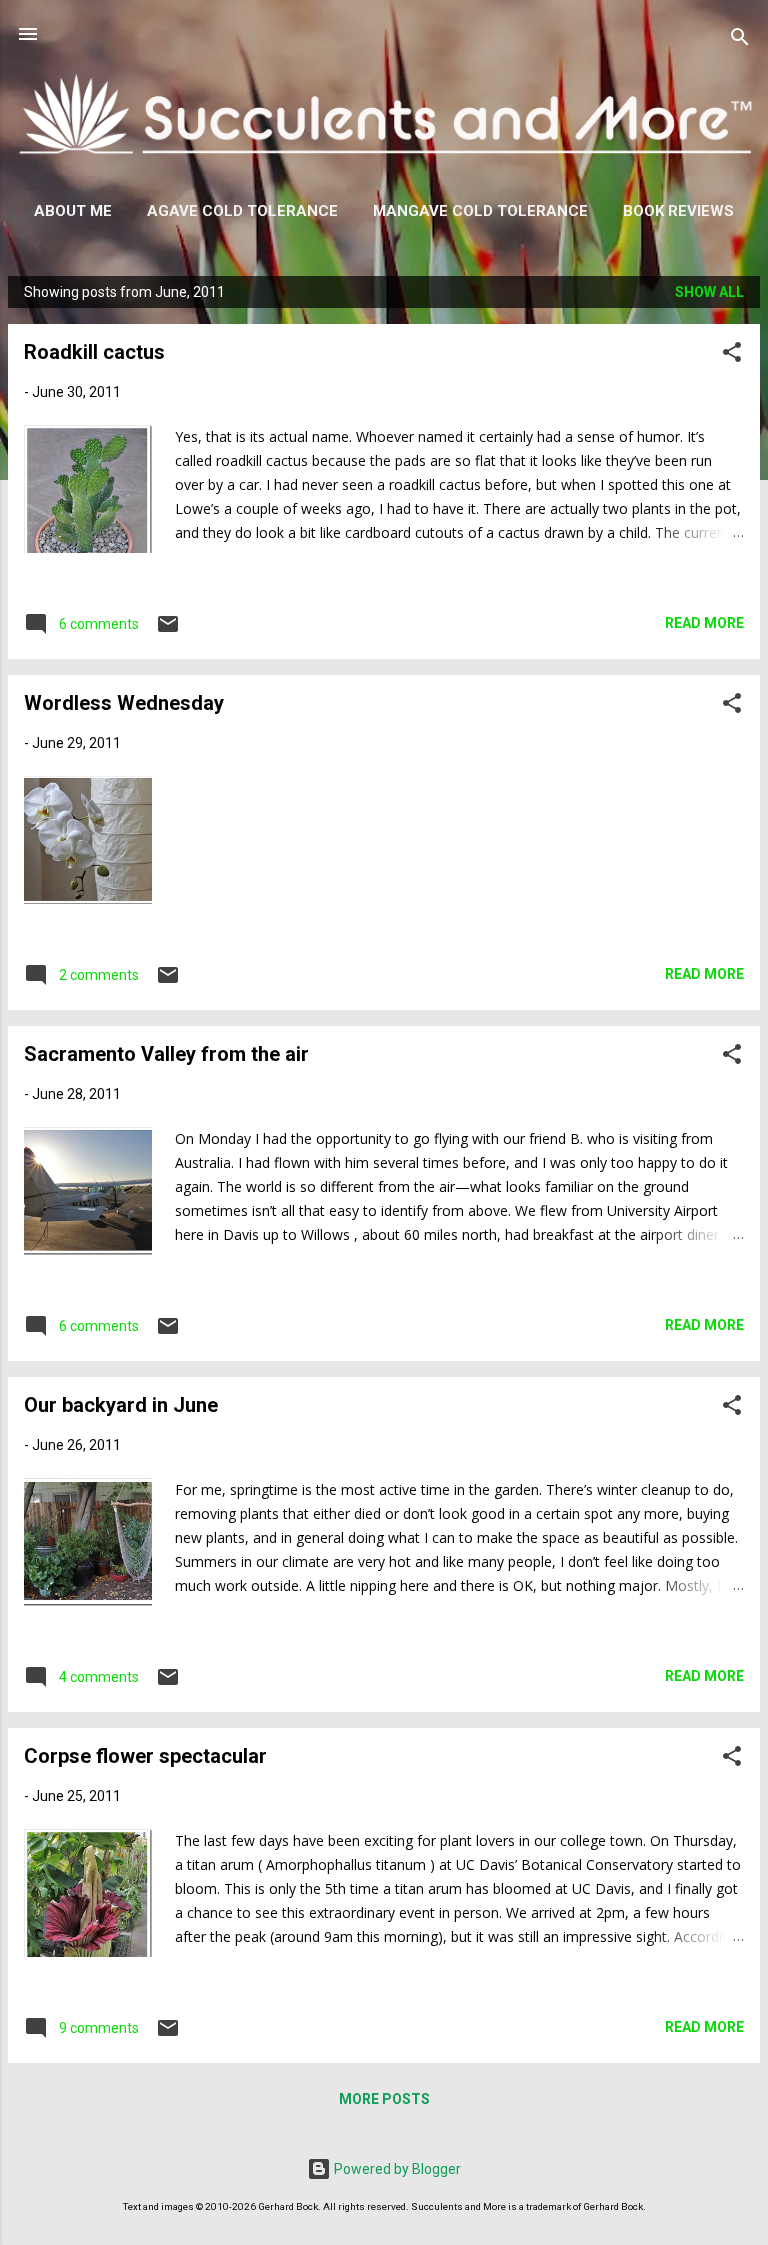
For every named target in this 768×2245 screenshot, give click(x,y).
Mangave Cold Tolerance (480, 211)
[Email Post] (168, 631)
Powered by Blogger (396, 2169)
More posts (384, 2099)
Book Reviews (678, 211)
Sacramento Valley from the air (166, 1054)
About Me (73, 211)
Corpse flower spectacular (145, 1756)
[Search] (740, 40)
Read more (704, 623)
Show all (709, 292)
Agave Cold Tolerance (242, 211)
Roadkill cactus (94, 352)
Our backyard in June (121, 1405)
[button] (732, 355)
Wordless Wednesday (124, 703)
